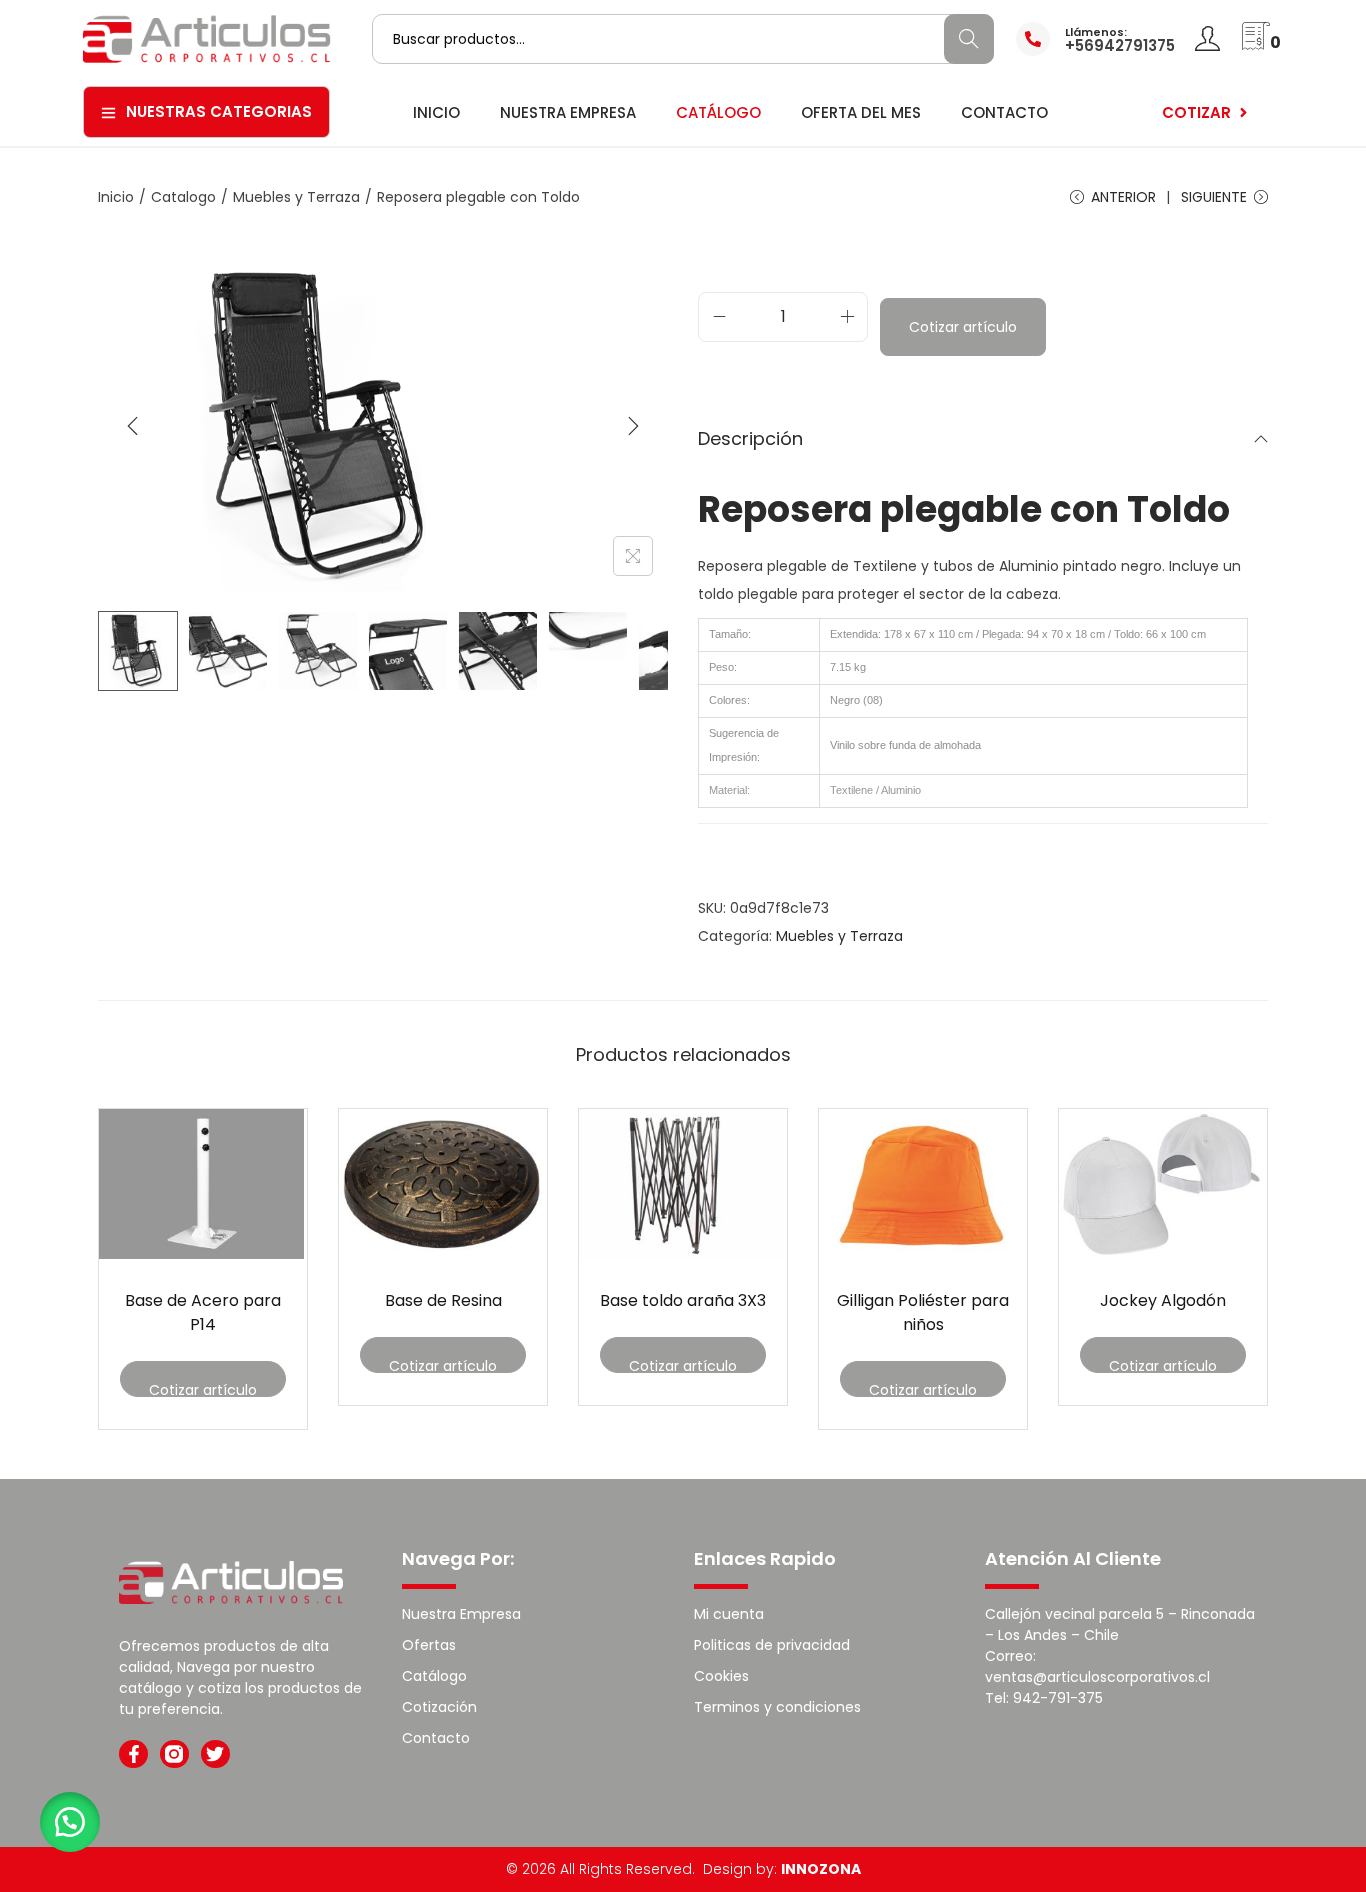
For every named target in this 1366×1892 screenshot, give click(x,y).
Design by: (782, 1869)
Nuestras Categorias (219, 111)
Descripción (750, 438)
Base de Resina (443, 1300)
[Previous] (133, 426)
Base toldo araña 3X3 (683, 1300)
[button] (70, 1822)
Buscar (968, 39)
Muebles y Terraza (296, 197)
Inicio (116, 197)
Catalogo (183, 197)
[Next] (633, 426)
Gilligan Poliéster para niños (923, 1312)
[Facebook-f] (133, 1754)
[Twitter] (215, 1754)
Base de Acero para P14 (203, 1312)
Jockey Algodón (1163, 1300)
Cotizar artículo (963, 327)
